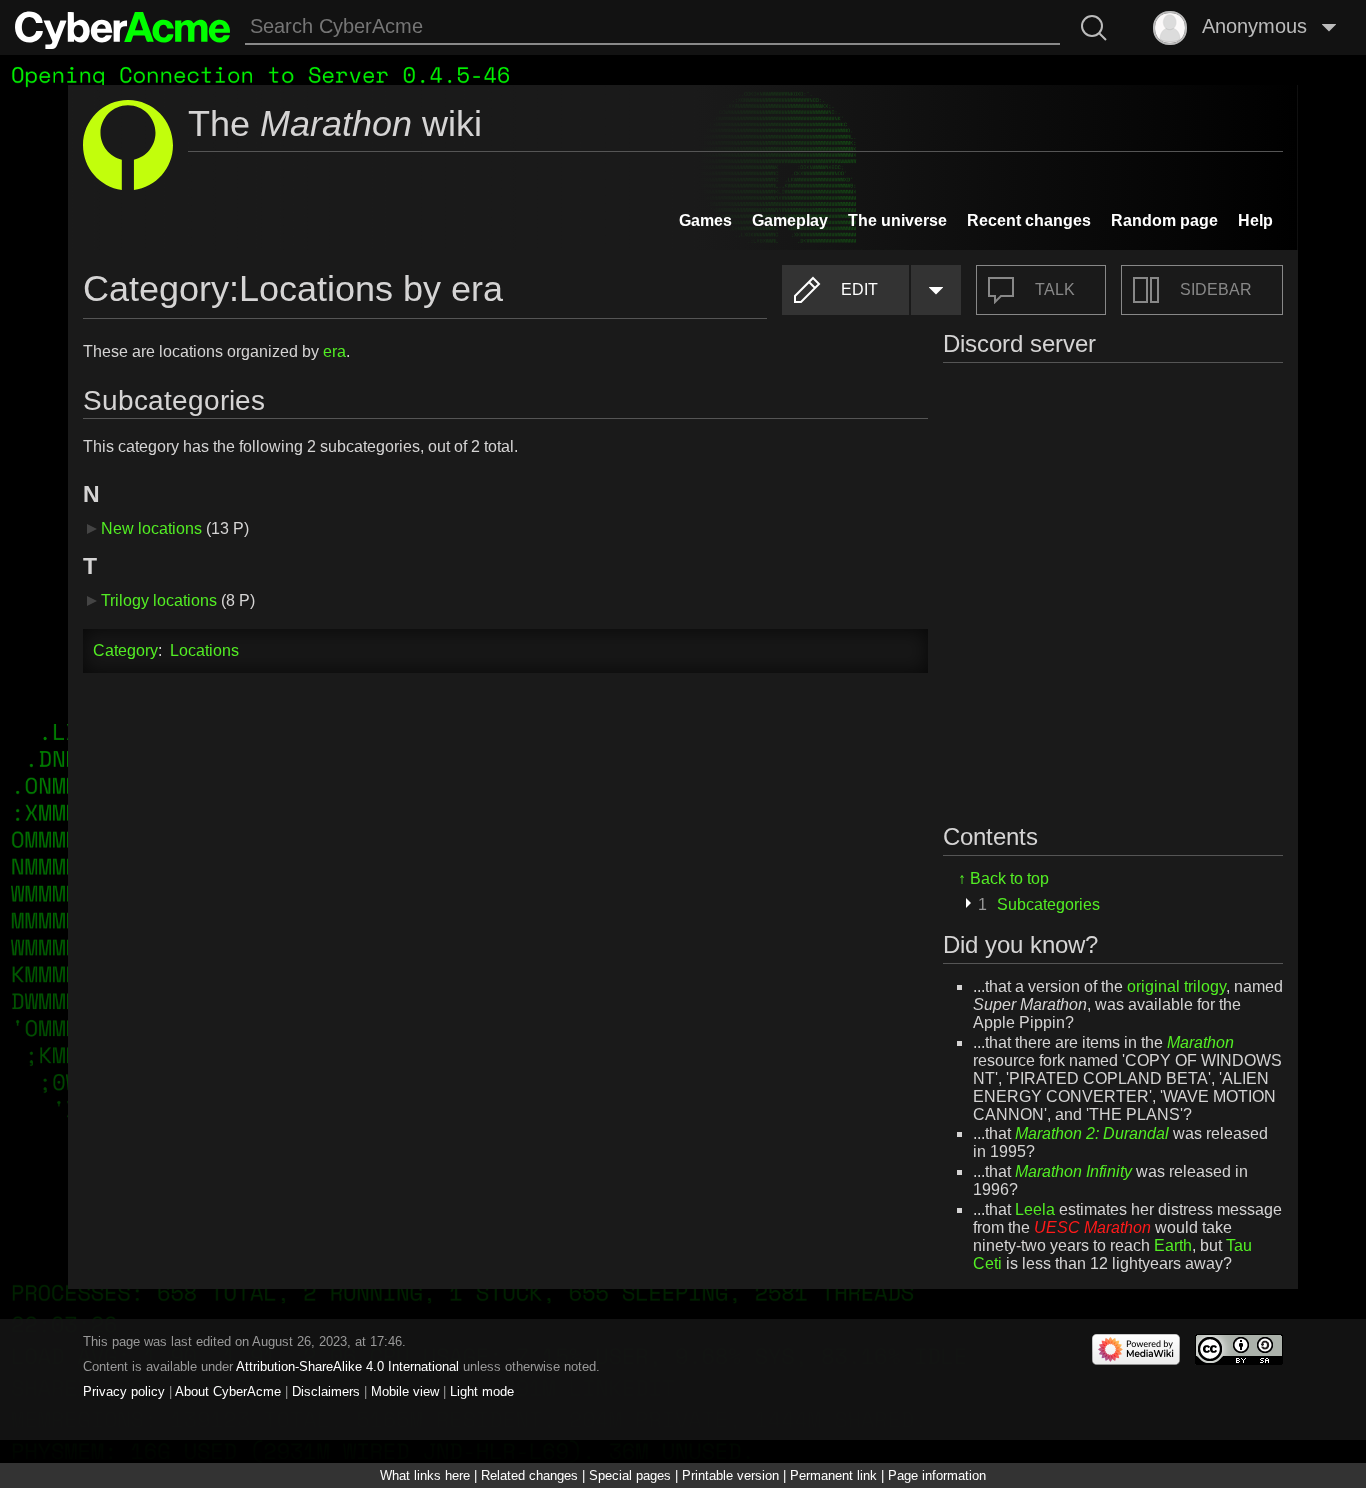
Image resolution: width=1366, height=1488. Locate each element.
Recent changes (1029, 220)
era (334, 351)
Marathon (1200, 1042)
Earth (1173, 1245)
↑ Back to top (1003, 878)
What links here (425, 1475)
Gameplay (790, 220)
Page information (937, 1475)
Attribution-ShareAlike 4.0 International (347, 1366)
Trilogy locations (159, 600)
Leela (1035, 1209)
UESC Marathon (1092, 1227)
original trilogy (1176, 986)
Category (125, 650)
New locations (151, 528)
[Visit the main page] (122, 28)
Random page (1164, 220)
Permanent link (833, 1475)
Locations (204, 650)
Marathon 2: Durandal (1092, 1133)
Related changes (529, 1475)
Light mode (482, 1391)
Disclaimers (326, 1391)
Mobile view (405, 1391)
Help (1255, 220)
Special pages (630, 1475)
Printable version (730, 1475)
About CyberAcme (228, 1391)
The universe (897, 220)
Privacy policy (124, 1391)
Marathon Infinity (1073, 1171)
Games (705, 220)
